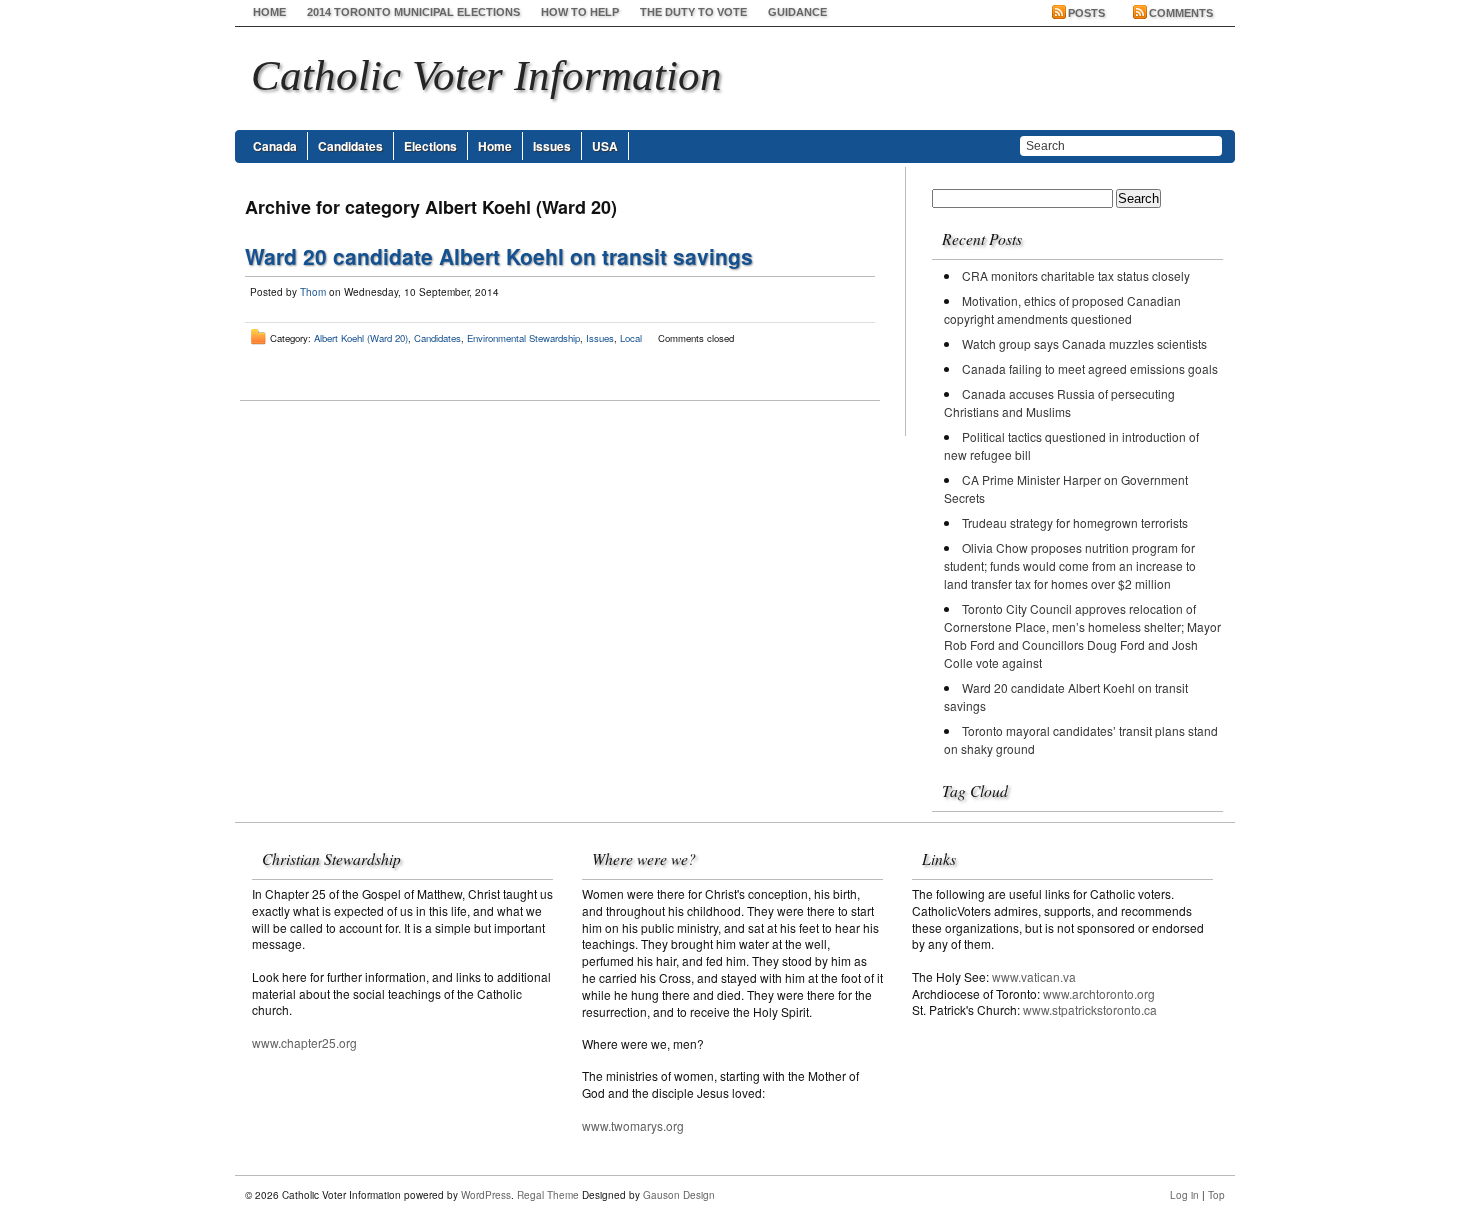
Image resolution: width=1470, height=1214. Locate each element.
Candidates (350, 146)
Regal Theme (548, 1195)
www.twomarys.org (633, 1125)
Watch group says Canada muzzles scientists (1084, 343)
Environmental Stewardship (523, 338)
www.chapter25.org (304, 1042)
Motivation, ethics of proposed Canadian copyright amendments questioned (1062, 309)
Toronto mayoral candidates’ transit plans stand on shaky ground (1081, 739)
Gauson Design (679, 1195)
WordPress (486, 1195)
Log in (1184, 1195)
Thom (313, 292)
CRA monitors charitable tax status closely (1076, 275)
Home (269, 12)
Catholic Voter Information (486, 75)
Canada (275, 146)
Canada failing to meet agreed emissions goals (1090, 368)
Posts (1086, 13)
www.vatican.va (1034, 976)
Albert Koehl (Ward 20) (361, 338)
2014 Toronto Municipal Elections (413, 12)
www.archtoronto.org (1099, 993)
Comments (1181, 13)
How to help (580, 12)
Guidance (797, 12)
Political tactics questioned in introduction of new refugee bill (1071, 445)
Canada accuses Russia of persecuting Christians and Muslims (1059, 402)
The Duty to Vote (693, 12)
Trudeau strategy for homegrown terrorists (1075, 522)
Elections (430, 146)
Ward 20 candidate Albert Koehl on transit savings (499, 256)
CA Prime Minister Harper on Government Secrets (1066, 488)
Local (631, 338)
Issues (552, 146)
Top (1216, 1195)
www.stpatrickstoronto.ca (1090, 1009)
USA (605, 146)
